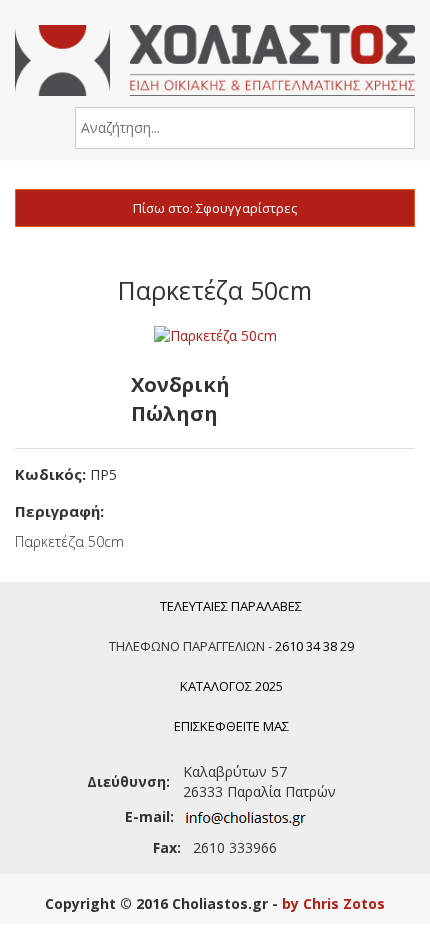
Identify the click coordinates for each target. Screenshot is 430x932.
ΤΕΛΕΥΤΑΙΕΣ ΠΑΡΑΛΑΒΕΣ (231, 606)
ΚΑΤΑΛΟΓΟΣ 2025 (231, 686)
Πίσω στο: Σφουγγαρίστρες (215, 208)
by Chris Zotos (333, 903)
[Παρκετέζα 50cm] (215, 335)
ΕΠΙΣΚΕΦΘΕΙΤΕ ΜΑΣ (231, 726)
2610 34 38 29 (314, 646)
